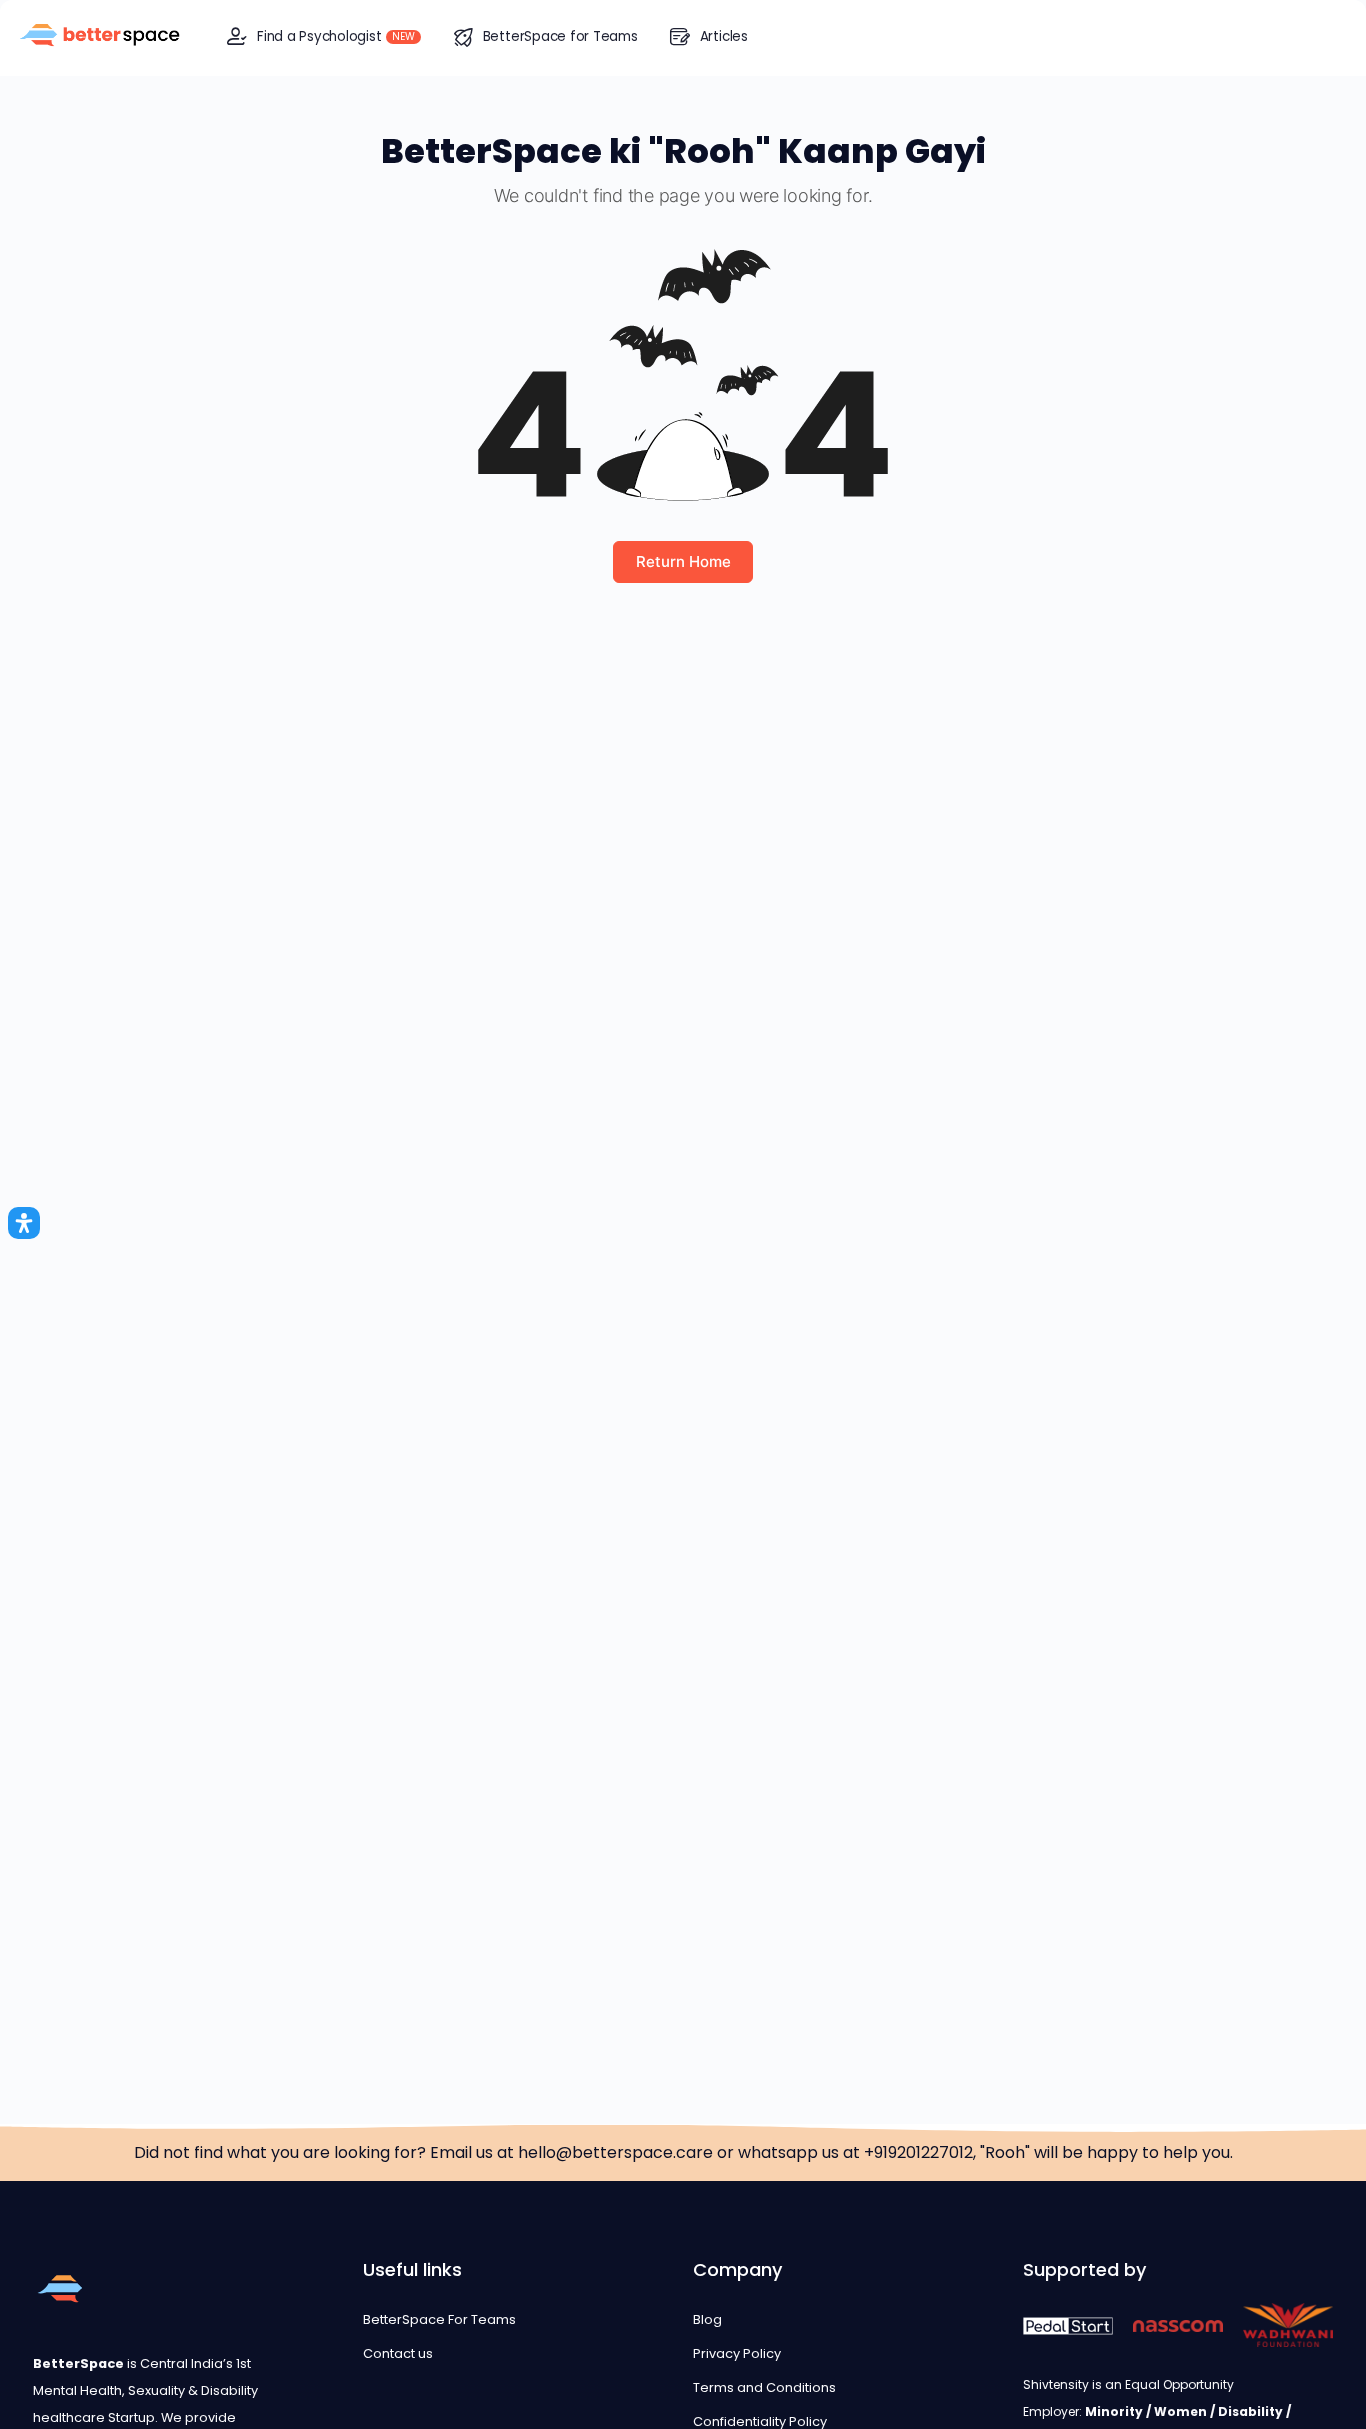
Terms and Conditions (764, 2387)
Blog (707, 2319)
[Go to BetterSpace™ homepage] (100, 36)
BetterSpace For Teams (439, 2319)
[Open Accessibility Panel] (24, 1223)
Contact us (398, 2353)
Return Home (683, 561)
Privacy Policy (737, 2353)
